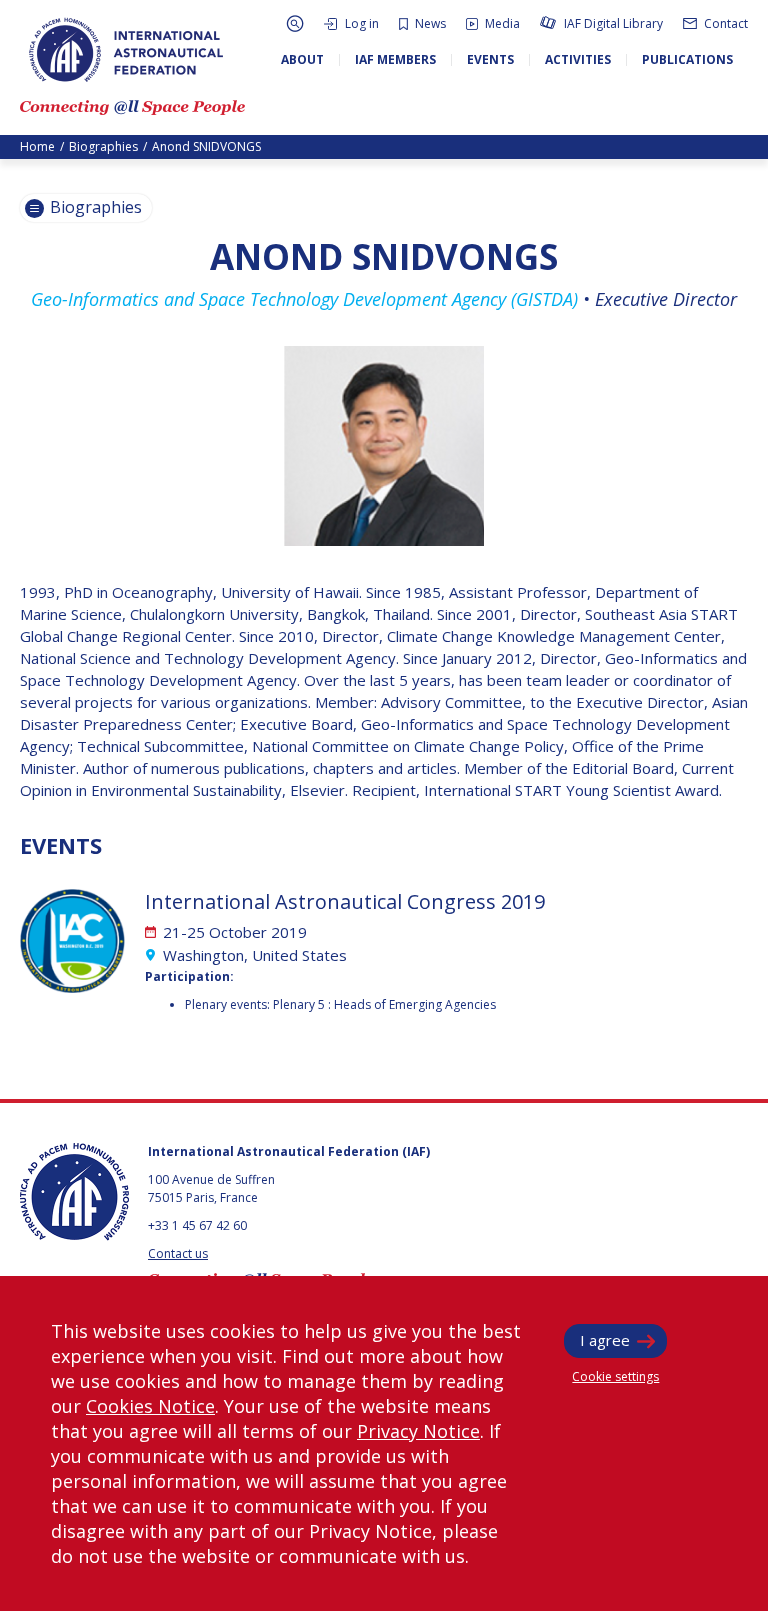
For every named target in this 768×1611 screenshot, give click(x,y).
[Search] (295, 23)
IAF (126, 50)
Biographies (103, 146)
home (37, 146)
